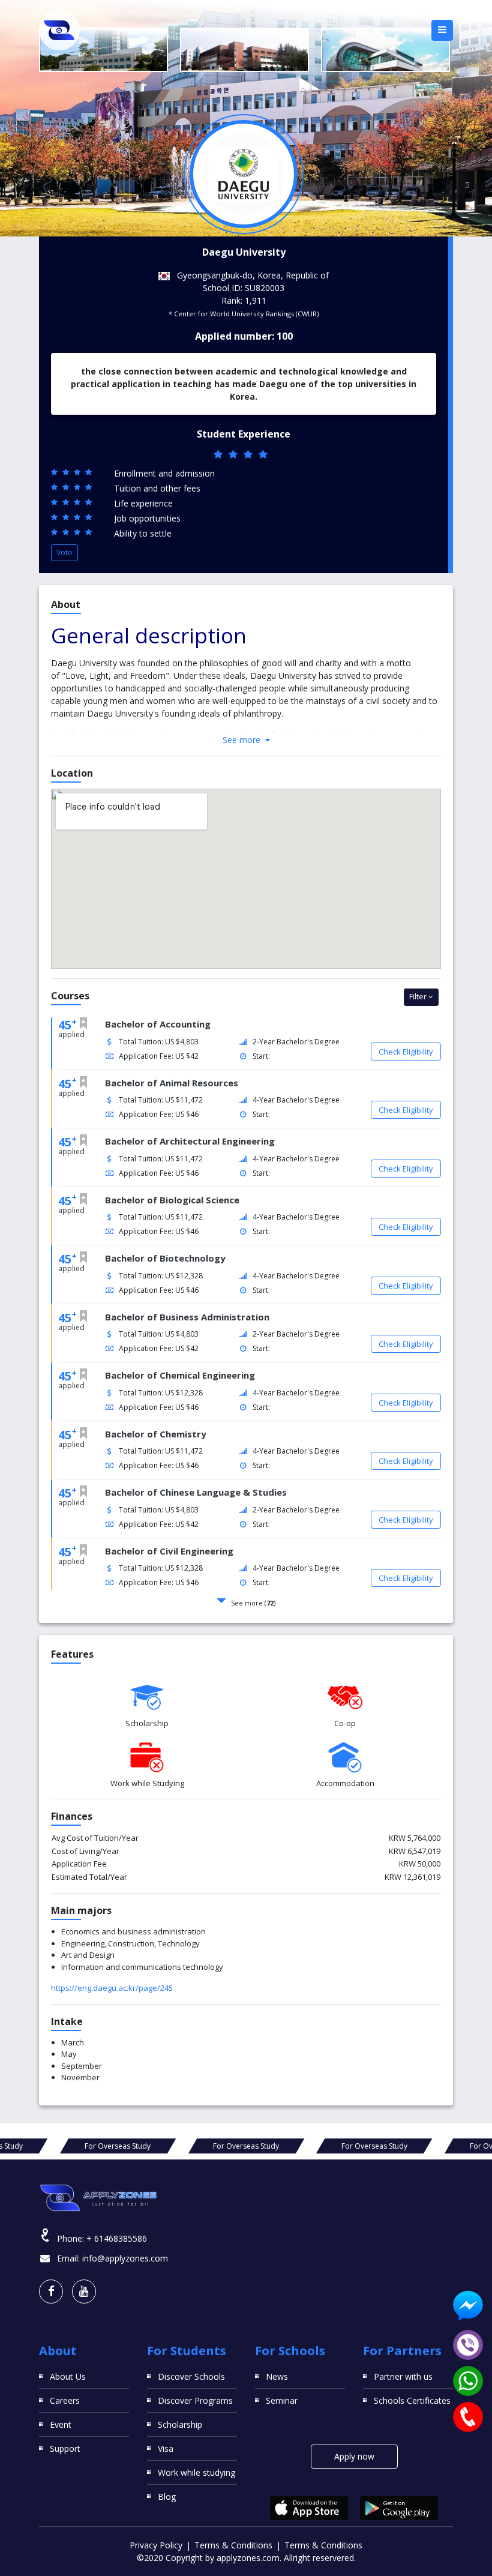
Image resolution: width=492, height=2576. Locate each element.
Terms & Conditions (233, 2545)
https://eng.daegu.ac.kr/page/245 (112, 1988)
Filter (419, 997)
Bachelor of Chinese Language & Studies (196, 1492)
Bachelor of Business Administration (187, 1317)
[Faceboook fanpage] (51, 2292)
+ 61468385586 (117, 2238)
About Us (68, 2376)
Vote (64, 552)
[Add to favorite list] (83, 1023)
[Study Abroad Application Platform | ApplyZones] (59, 30)
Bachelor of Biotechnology (165, 1258)
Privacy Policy (156, 2545)
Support (65, 2448)
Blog (167, 2496)
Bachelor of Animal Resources (172, 1083)
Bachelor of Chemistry (156, 1434)
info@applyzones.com (125, 2258)
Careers (65, 2400)
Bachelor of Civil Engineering (169, 1551)
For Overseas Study (118, 2146)
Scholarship (180, 2424)
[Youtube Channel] (84, 2292)
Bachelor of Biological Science (172, 1200)
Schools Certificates (412, 2400)
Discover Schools (191, 2376)
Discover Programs (195, 2400)
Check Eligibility (406, 1052)
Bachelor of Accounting (158, 1024)
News (277, 2376)
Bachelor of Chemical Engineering (180, 1375)
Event (61, 2424)
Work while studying (196, 2472)
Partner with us (403, 2376)
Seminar (282, 2400)
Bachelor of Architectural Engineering (190, 1141)
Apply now (354, 2456)
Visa (166, 2448)
